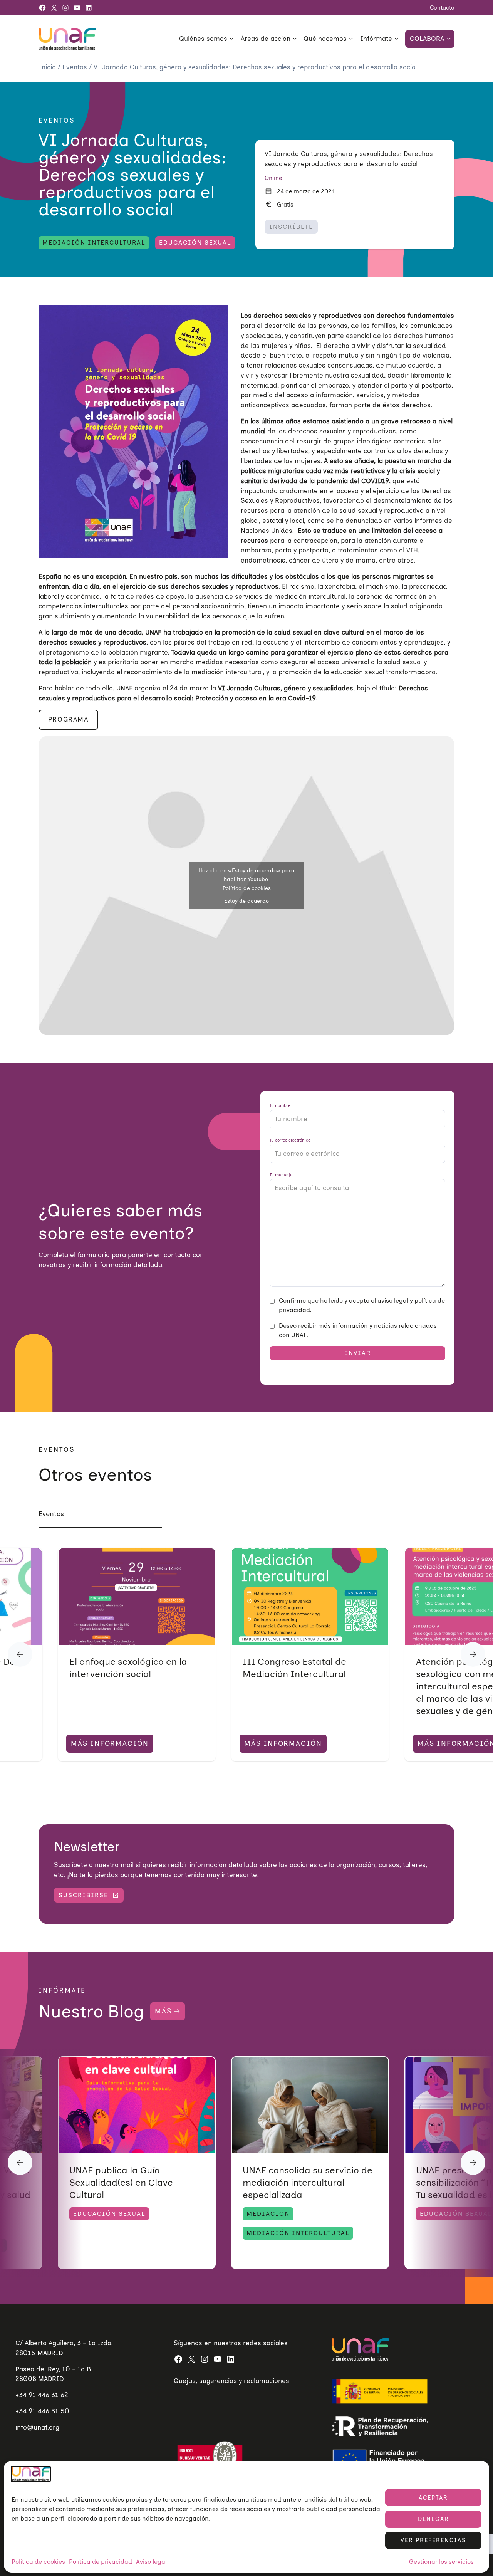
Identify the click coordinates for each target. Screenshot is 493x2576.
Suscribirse (83, 1895)
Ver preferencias (433, 2540)
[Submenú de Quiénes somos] (231, 38)
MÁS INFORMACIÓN (110, 1743)
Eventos (76, 67)
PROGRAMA (68, 719)
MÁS (163, 2011)
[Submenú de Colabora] (449, 38)
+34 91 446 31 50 (42, 2411)
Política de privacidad (101, 2561)
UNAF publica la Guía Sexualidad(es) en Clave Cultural (121, 2182)
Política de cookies (38, 2561)
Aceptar (433, 2498)
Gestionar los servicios (441, 2561)
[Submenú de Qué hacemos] (351, 38)
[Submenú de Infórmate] (396, 38)
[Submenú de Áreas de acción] (295, 38)
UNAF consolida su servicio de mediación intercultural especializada (308, 2182)
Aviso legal (151, 2561)
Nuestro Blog (91, 2011)
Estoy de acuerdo (246, 901)
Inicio (48, 67)
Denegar (433, 2519)
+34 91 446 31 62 (42, 2395)
